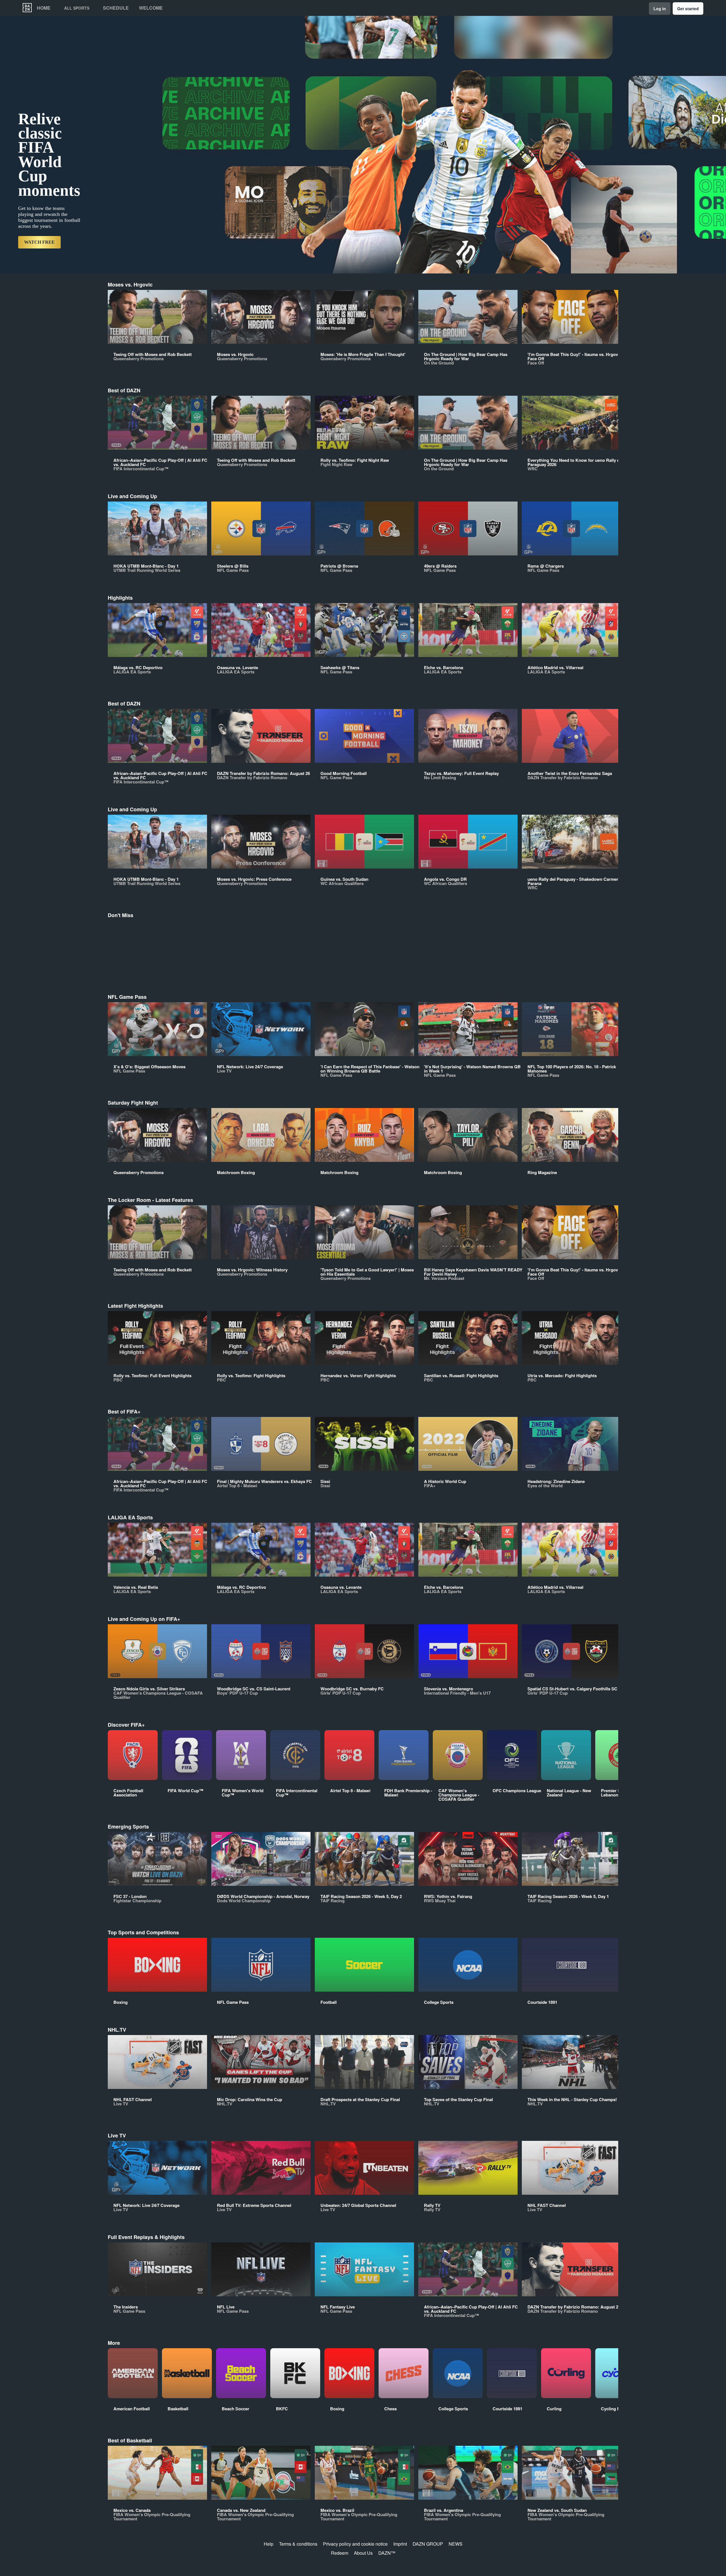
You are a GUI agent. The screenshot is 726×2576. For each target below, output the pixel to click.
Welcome (151, 8)
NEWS (456, 2544)
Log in (660, 9)
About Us (363, 2553)
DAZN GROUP (428, 2544)
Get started (688, 9)
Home (44, 8)
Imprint (400, 2544)
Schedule (116, 8)
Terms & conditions (298, 2544)
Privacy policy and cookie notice (355, 2544)
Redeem (340, 2553)
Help (269, 2544)
